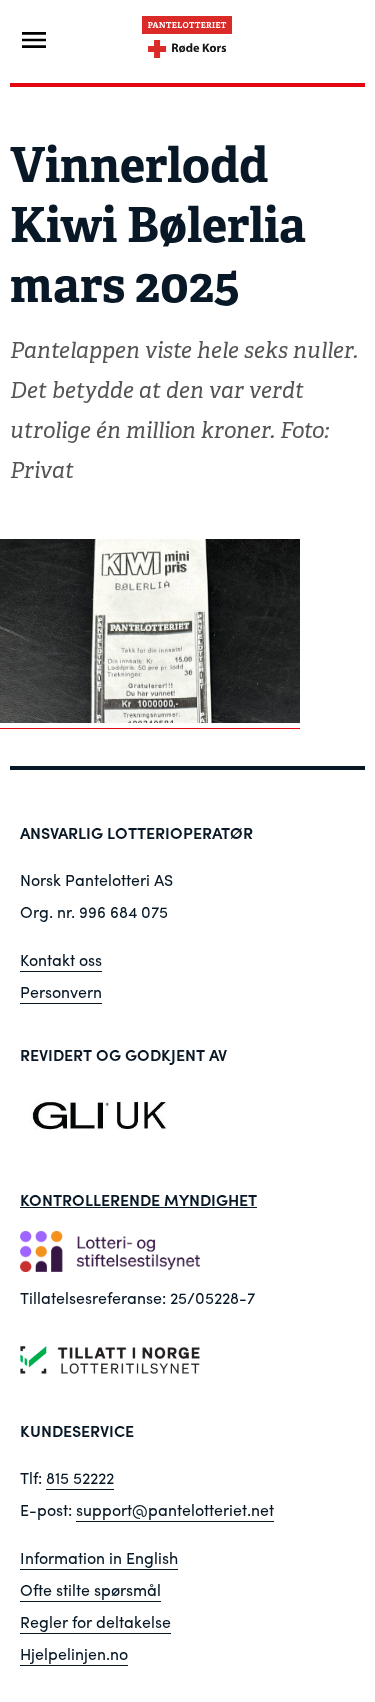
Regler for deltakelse (95, 1621)
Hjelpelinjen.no (74, 1653)
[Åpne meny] (34, 40)
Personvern (61, 991)
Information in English (99, 1557)
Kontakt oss (61, 959)
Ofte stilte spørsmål (90, 1589)
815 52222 (80, 1477)
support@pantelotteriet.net (175, 1509)
